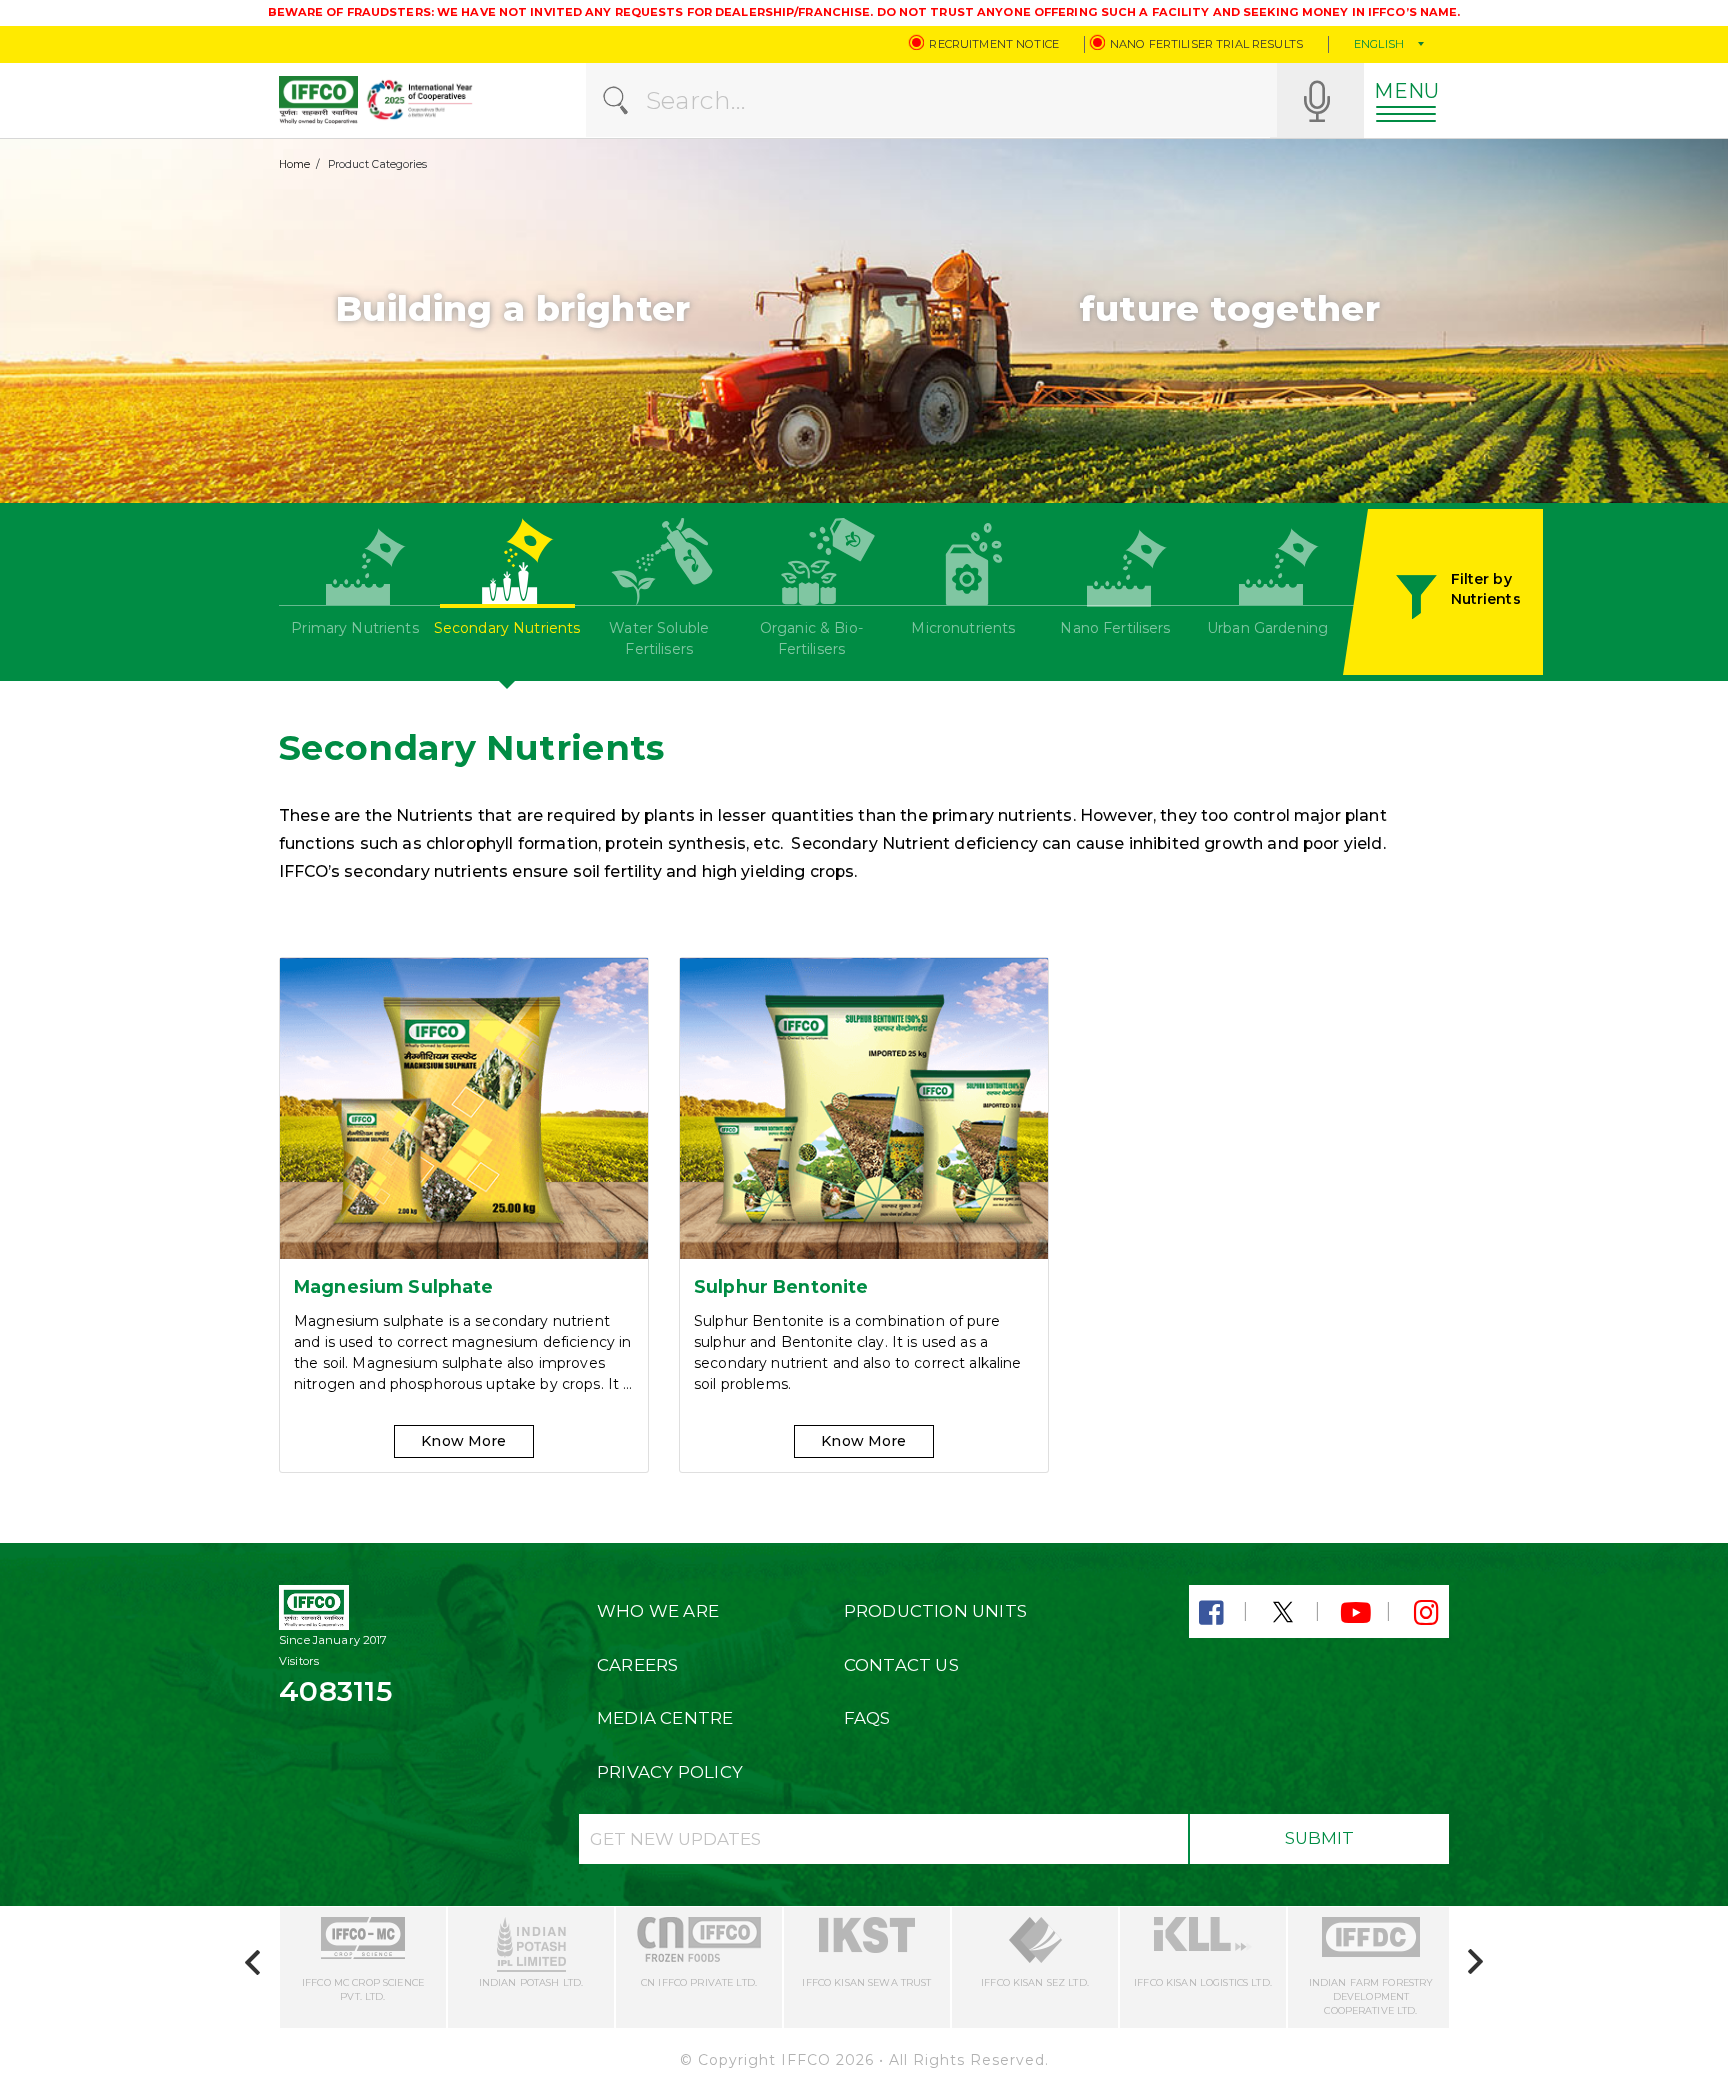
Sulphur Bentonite (781, 1286)
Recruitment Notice (994, 44)
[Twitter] (1283, 1613)
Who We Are (658, 1611)
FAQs (867, 1718)
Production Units (935, 1611)
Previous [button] (258, 1968)
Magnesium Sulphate (394, 1286)
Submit (1319, 1838)
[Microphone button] (1317, 100)
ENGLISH (1379, 44)
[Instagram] (1426, 1613)
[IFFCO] (318, 100)
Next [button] (1470, 1956)
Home (294, 164)
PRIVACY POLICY (670, 1772)
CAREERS (637, 1665)
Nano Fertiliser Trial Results (1206, 44)
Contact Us (901, 1665)
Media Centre (665, 1718)
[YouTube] (1355, 1613)
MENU (1406, 91)
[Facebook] (1212, 1613)
